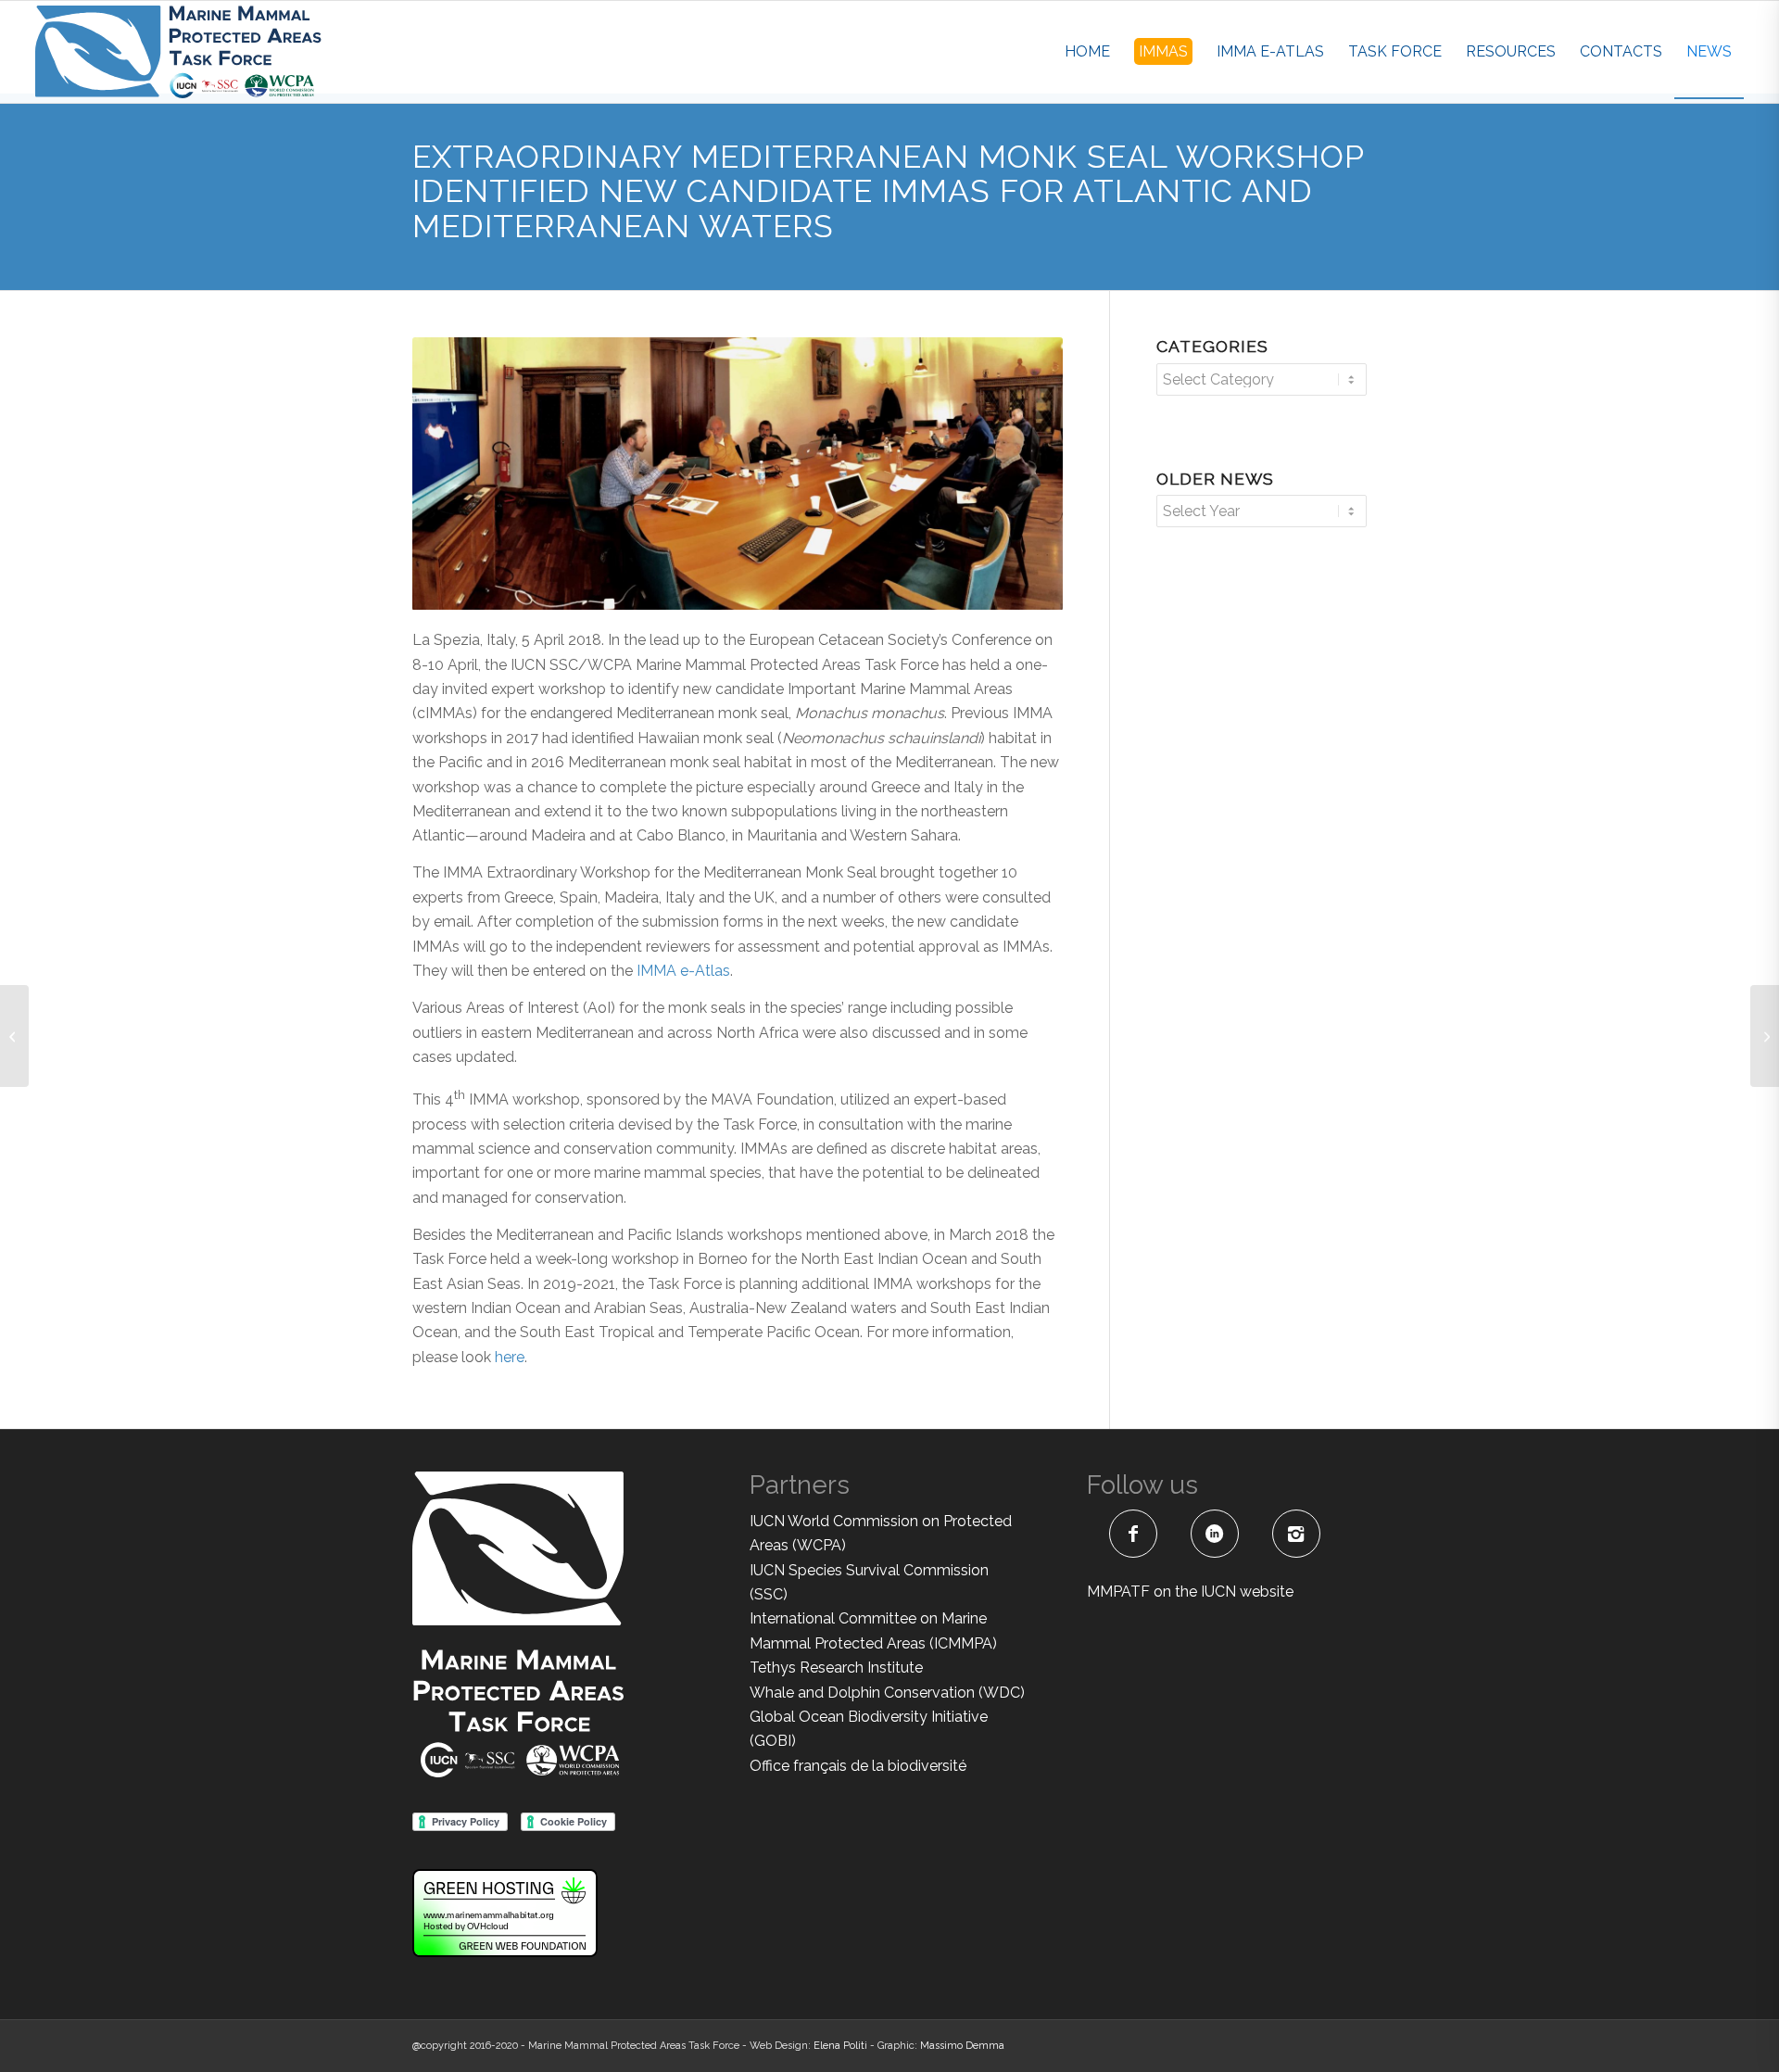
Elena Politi (840, 2046)
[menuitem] (1087, 52)
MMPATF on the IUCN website (1190, 1592)
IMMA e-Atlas (683, 971)
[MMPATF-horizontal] (178, 52)
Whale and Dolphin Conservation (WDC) (887, 1693)
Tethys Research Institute (836, 1668)
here (510, 1357)
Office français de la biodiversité (858, 1766)
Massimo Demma (962, 2046)
